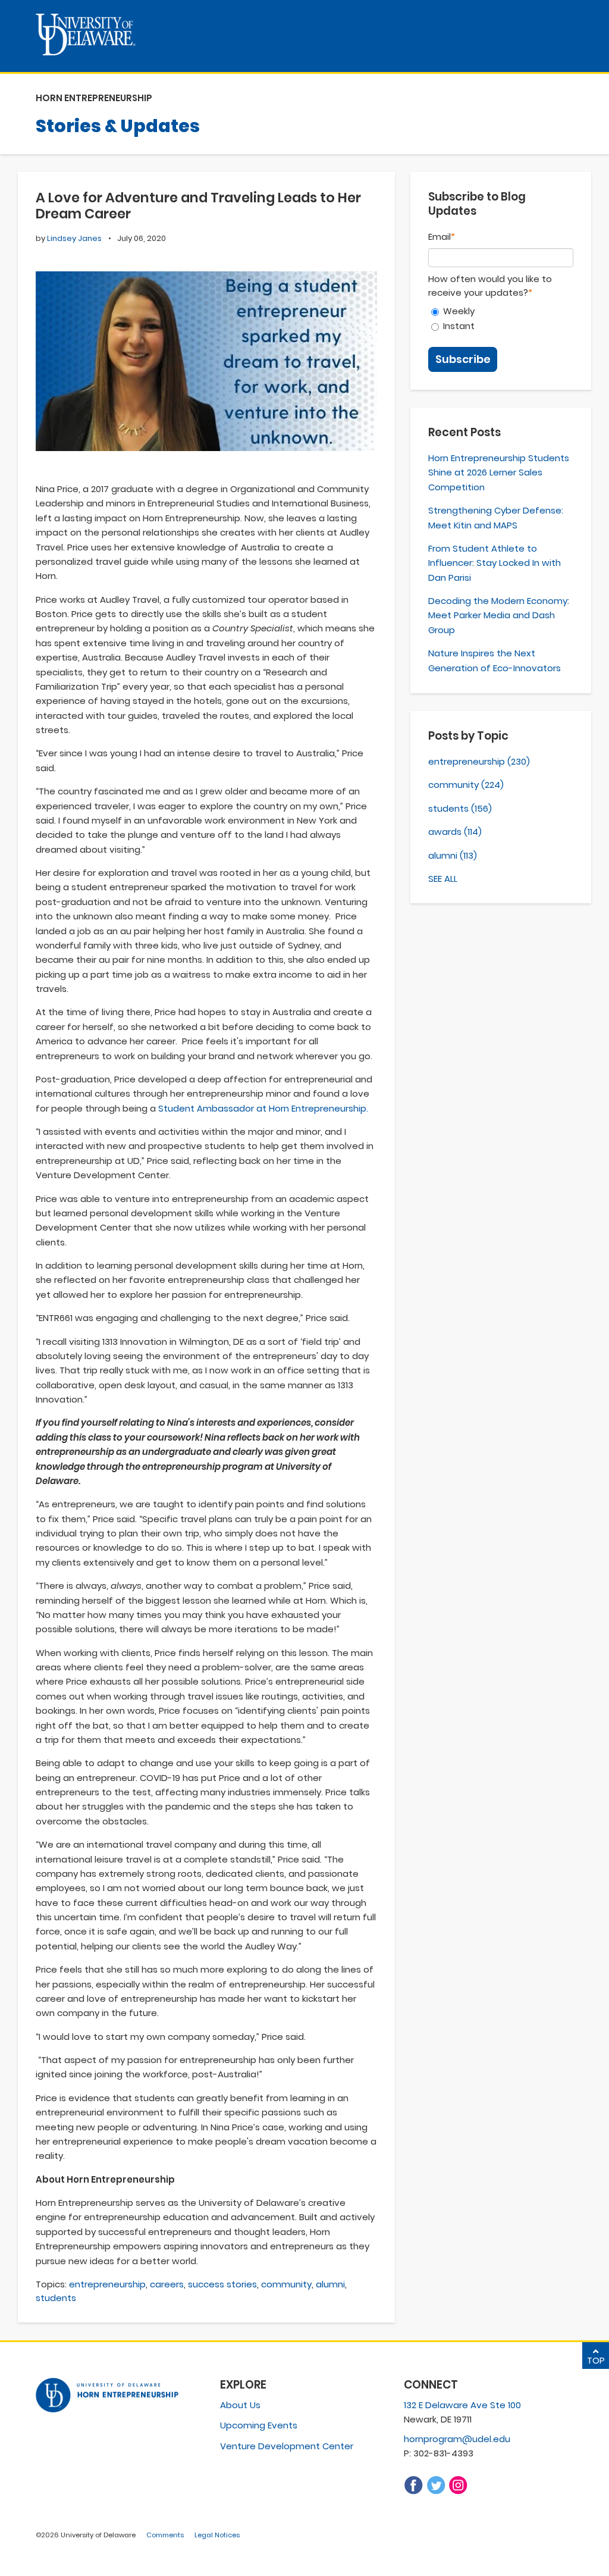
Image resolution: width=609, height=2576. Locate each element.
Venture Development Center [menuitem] (287, 2446)
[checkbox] (501, 318)
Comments (165, 2535)
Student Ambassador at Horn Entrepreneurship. (263, 1108)
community (286, 2284)
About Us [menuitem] (240, 2405)
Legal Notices (217, 2535)
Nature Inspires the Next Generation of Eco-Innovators (495, 660)
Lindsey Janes (74, 238)
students (56, 2298)
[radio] (501, 311)
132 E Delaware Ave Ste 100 (462, 2405)
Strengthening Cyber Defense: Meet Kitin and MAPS (496, 517)
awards (455, 832)
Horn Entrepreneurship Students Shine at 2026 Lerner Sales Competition (499, 472)
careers (167, 2284)
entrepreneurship (107, 2284)
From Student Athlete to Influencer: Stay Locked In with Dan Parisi (495, 563)
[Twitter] (436, 2492)
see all (443, 879)
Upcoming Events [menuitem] (259, 2425)
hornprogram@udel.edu (457, 2439)
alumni (330, 2284)
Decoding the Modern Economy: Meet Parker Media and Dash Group (499, 615)
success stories (222, 2284)
